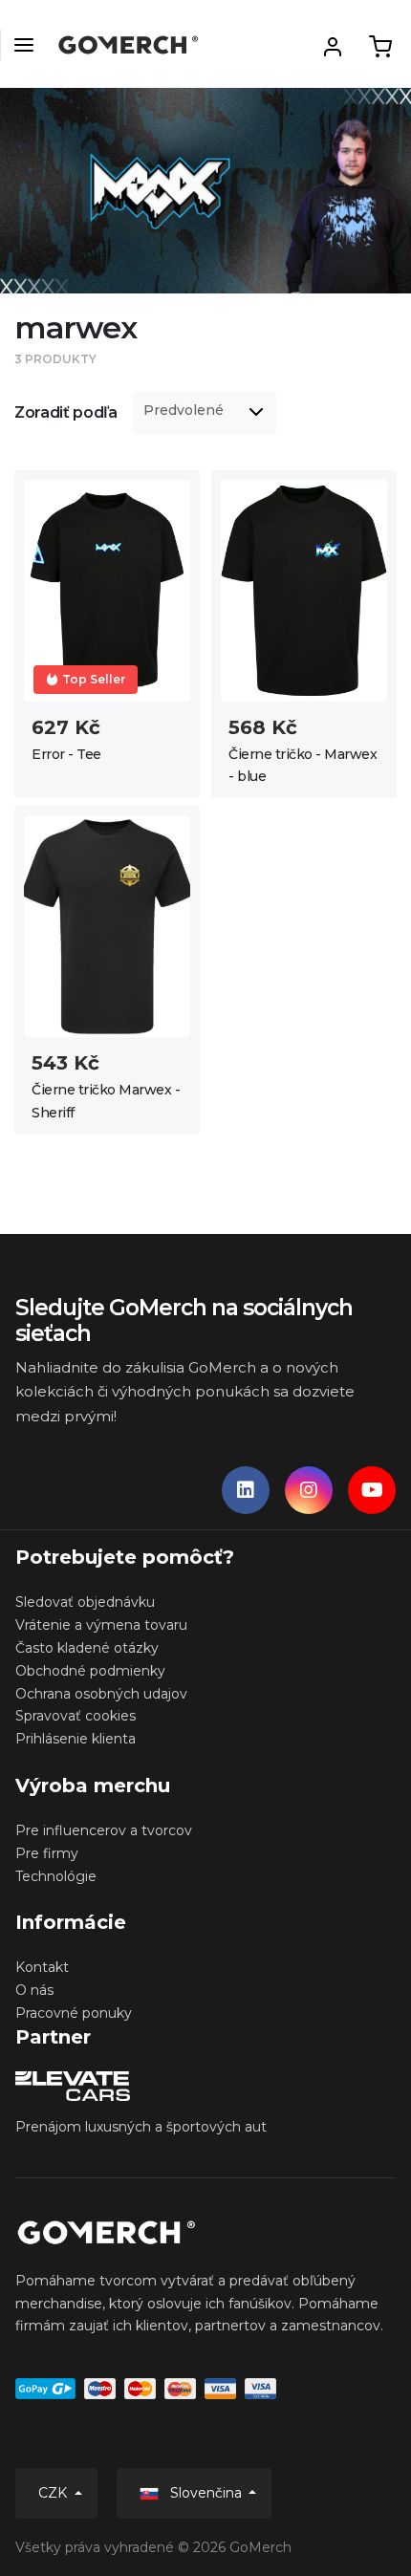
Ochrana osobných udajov (101, 1694)
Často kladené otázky (87, 1648)
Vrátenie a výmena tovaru (101, 1625)
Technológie (56, 1876)
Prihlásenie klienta (76, 1739)
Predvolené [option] (184, 411)
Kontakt (42, 1967)
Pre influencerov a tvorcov (104, 1830)
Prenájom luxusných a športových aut (141, 2127)
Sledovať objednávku (85, 1602)
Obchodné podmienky (90, 1671)
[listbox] (205, 413)
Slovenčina (206, 2493)
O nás (34, 1990)
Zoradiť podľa (66, 412)
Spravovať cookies (76, 1716)
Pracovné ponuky (74, 2013)
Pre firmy (47, 1853)
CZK (54, 2493)
